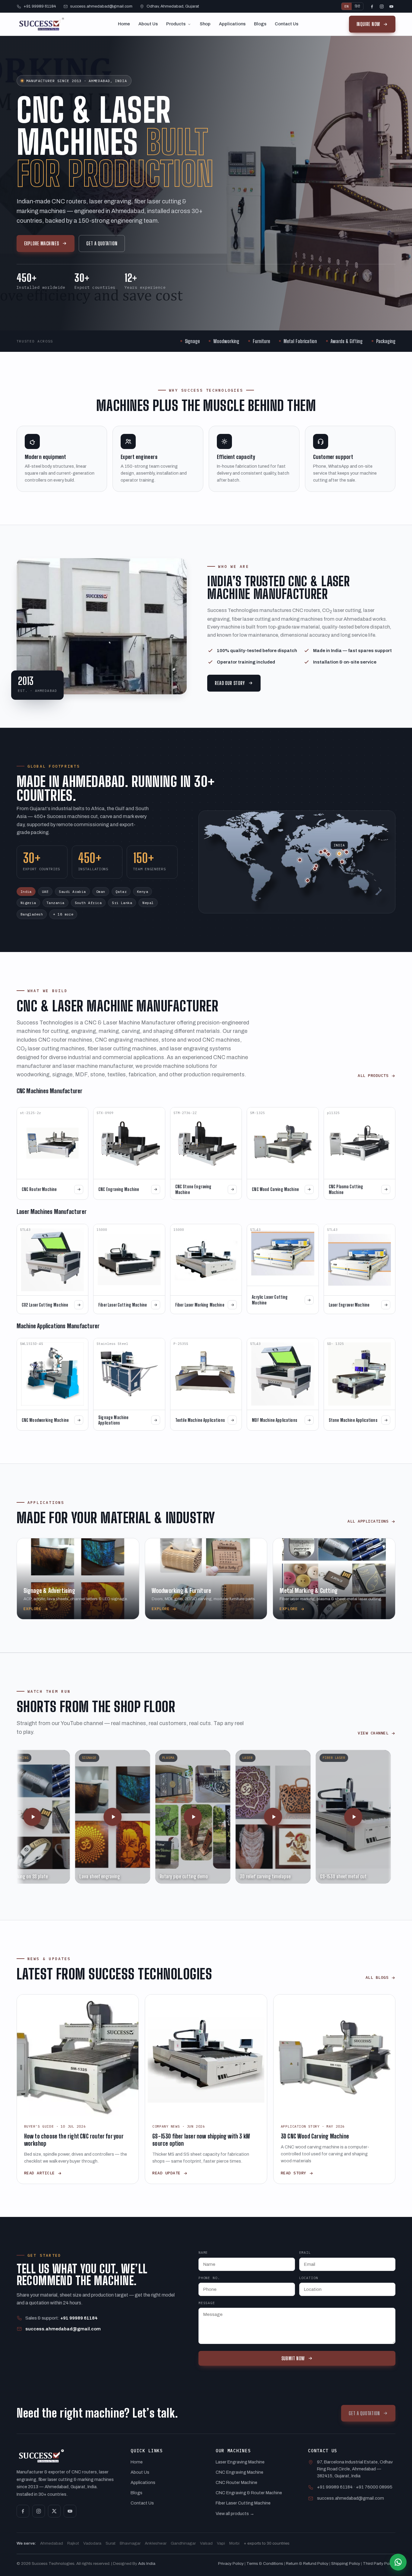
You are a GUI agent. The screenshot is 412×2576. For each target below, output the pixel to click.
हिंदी (357, 6)
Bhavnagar (130, 2543)
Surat (111, 2543)
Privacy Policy (231, 2563)
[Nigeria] (300, 860)
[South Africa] (308, 880)
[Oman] (328, 854)
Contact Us (287, 24)
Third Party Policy (379, 2563)
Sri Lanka (122, 903)
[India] (339, 854)
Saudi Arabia (72, 892)
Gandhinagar (183, 2543)
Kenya (143, 892)
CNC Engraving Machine (239, 2472)
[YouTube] (391, 6)
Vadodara (92, 2543)
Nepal (148, 903)
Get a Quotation (102, 243)
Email (305, 2252)
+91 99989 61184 (40, 6)
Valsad (206, 2543)
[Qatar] (325, 851)
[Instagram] (382, 6)
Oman (101, 892)
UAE (45, 892)
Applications (232, 24)
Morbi (234, 2543)
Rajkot (73, 2543)
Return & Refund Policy (307, 2563)
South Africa (88, 903)
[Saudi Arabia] (321, 852)
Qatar (121, 892)
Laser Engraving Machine (240, 2462)
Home (124, 24)
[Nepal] (343, 849)
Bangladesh (32, 914)
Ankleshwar (156, 2543)
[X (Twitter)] (54, 2511)
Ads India (147, 2563)
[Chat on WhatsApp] (398, 2562)
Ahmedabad (52, 2543)
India (26, 892)
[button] (49, 1817)
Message (207, 2303)
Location (309, 2278)
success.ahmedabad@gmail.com (101, 6)
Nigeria (28, 903)
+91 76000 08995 (374, 2487)
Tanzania (55, 903)
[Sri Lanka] (342, 862)
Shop (205, 24)
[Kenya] (316, 866)
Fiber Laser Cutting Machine (243, 2503)
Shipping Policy (346, 2563)
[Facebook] (372, 6)
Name (203, 2252)
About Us (148, 24)
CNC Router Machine (236, 2482)
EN (347, 6)
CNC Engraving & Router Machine (249, 2493)
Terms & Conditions (265, 2563)
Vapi (221, 2543)
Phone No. (209, 2278)
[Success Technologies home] (42, 24)
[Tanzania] (315, 869)
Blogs (260, 24)
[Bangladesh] (347, 852)
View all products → (235, 2514)
